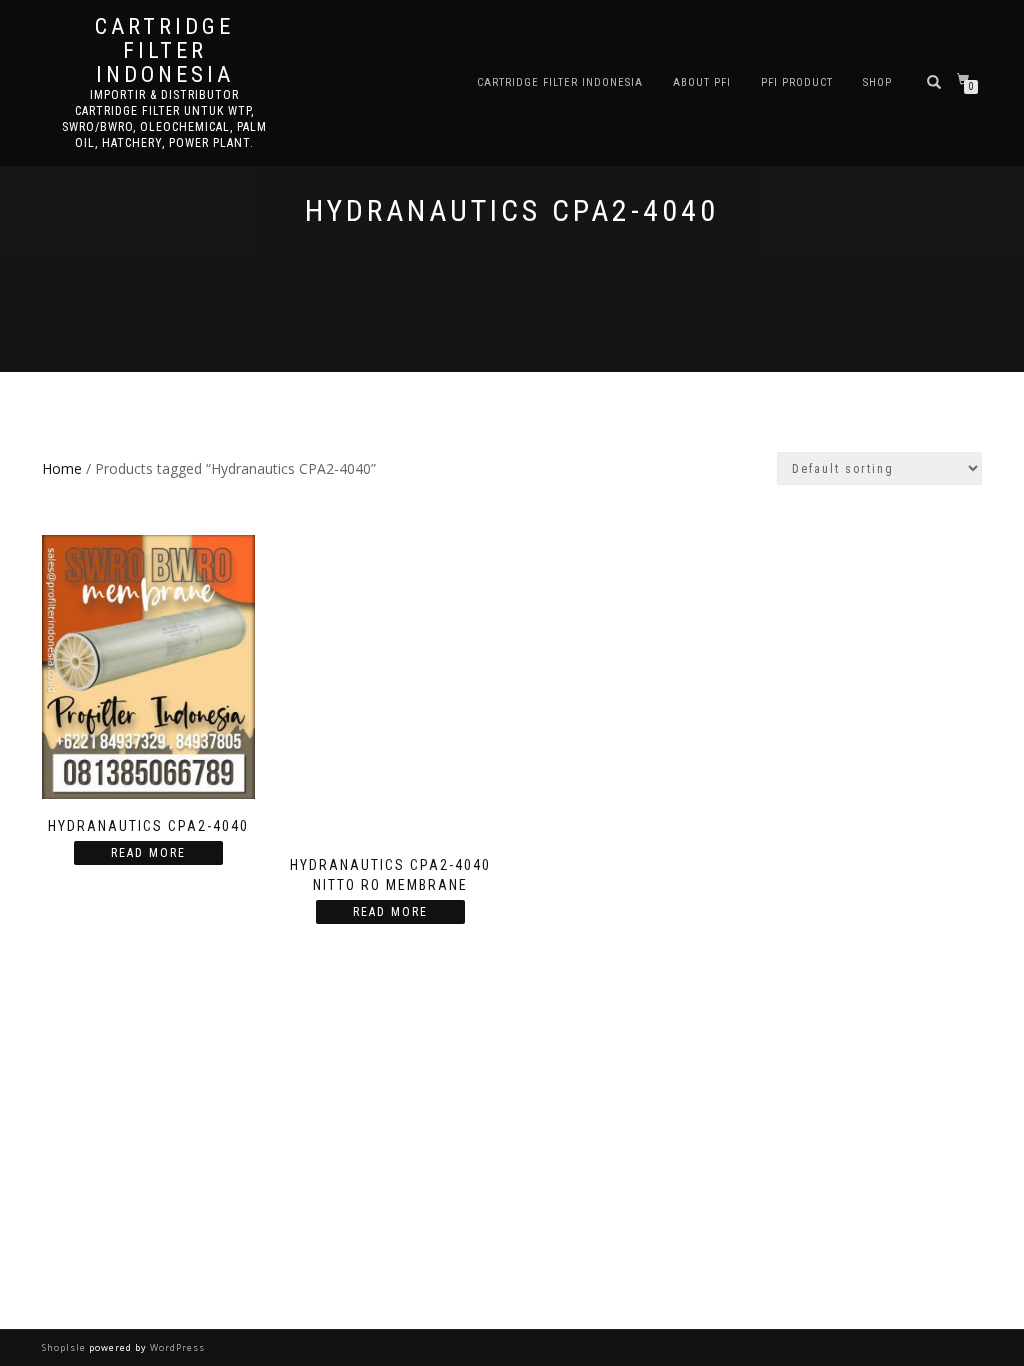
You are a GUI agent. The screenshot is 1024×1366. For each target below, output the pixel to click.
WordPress (176, 1347)
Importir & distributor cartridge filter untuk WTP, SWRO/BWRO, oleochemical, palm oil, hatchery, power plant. (164, 119)
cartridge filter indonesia (164, 51)
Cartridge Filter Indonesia (560, 82)
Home (62, 468)
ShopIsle (65, 1347)
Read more (148, 853)
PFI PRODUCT (797, 82)
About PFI (702, 82)
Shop (877, 82)
